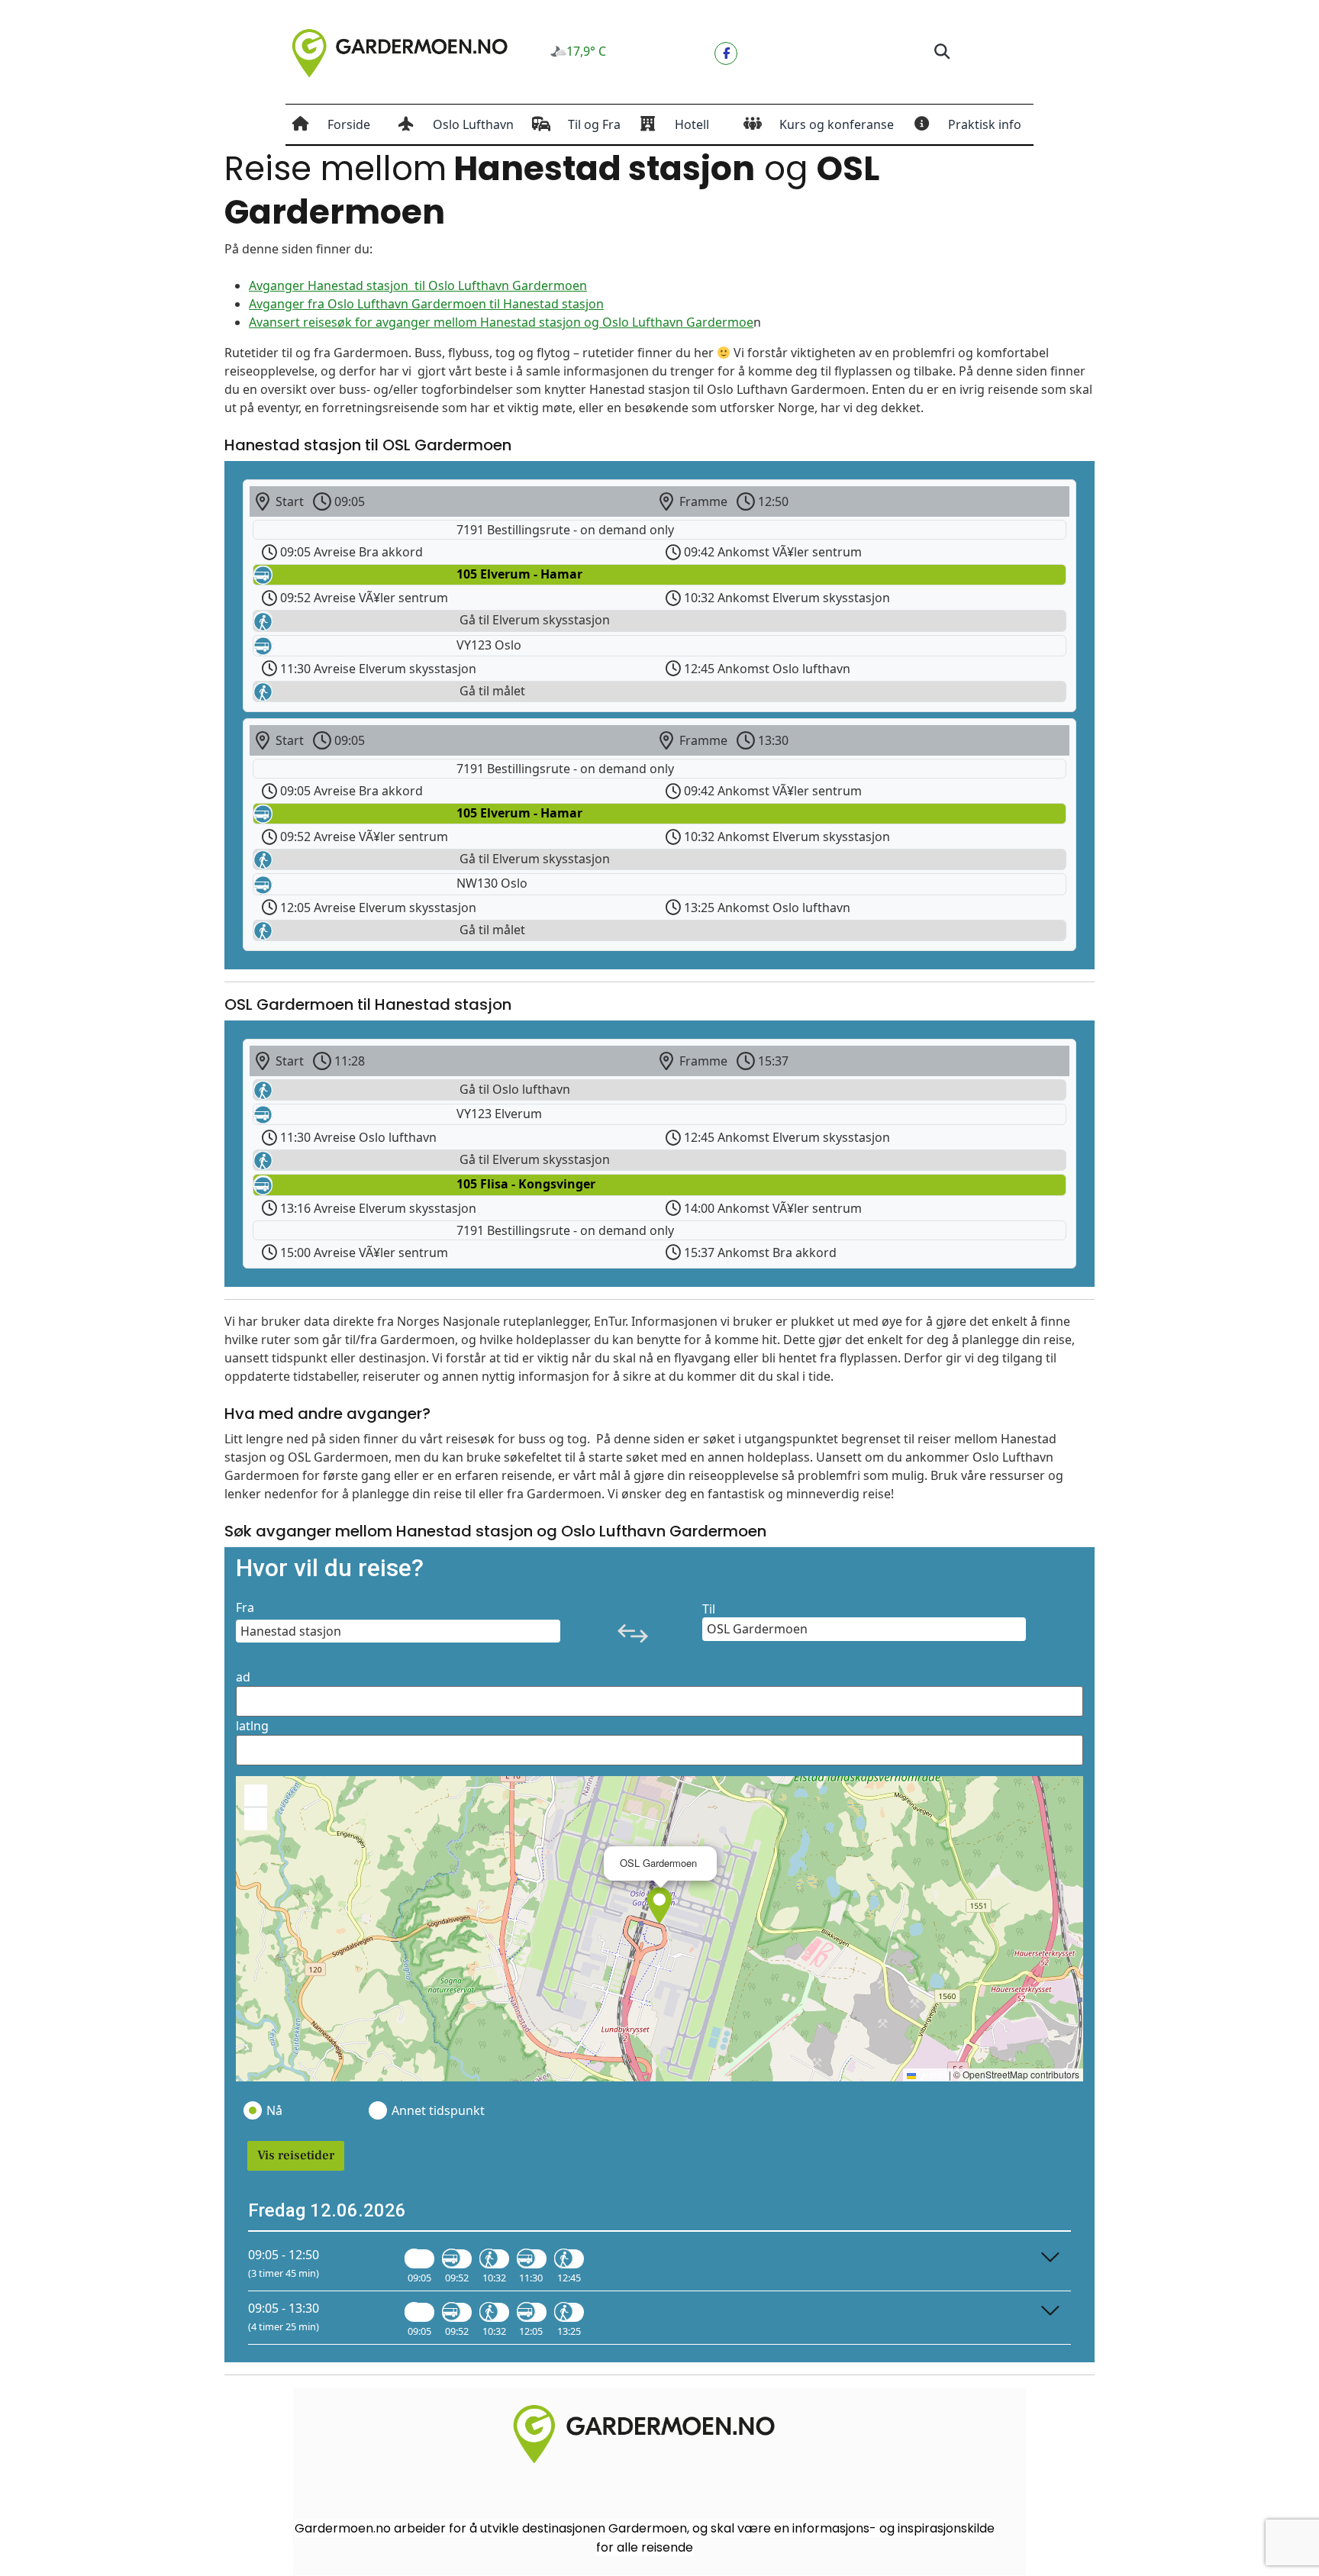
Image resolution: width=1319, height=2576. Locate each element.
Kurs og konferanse (837, 124)
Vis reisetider (296, 2155)
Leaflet (931, 2074)
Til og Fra (594, 124)
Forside (349, 124)
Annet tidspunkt (437, 2110)
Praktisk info (985, 124)
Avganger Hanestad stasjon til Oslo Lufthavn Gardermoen (418, 285)
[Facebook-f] (726, 53)
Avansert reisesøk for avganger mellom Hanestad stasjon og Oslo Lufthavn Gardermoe (501, 322)
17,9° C (586, 51)
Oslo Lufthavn (473, 124)
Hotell (692, 124)
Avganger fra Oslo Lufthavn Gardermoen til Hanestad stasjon (426, 304)
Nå (274, 2110)
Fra (245, 1607)
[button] (942, 52)
